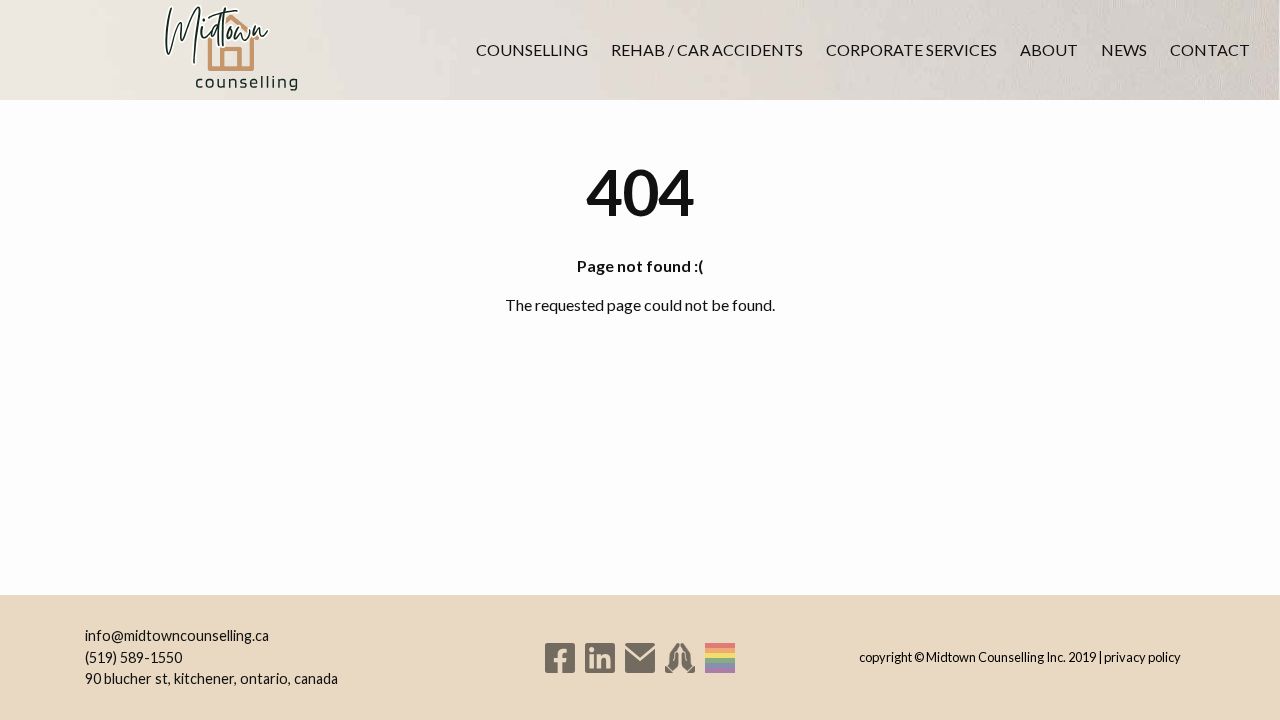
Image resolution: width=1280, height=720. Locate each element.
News (1124, 49)
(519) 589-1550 (133, 657)
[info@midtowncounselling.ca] (640, 658)
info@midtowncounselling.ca (177, 635)
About (1049, 49)
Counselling (532, 49)
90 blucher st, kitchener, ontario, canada (211, 678)
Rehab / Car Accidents (707, 49)
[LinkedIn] (600, 658)
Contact (1210, 49)
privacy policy (1142, 657)
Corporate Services (911, 49)
